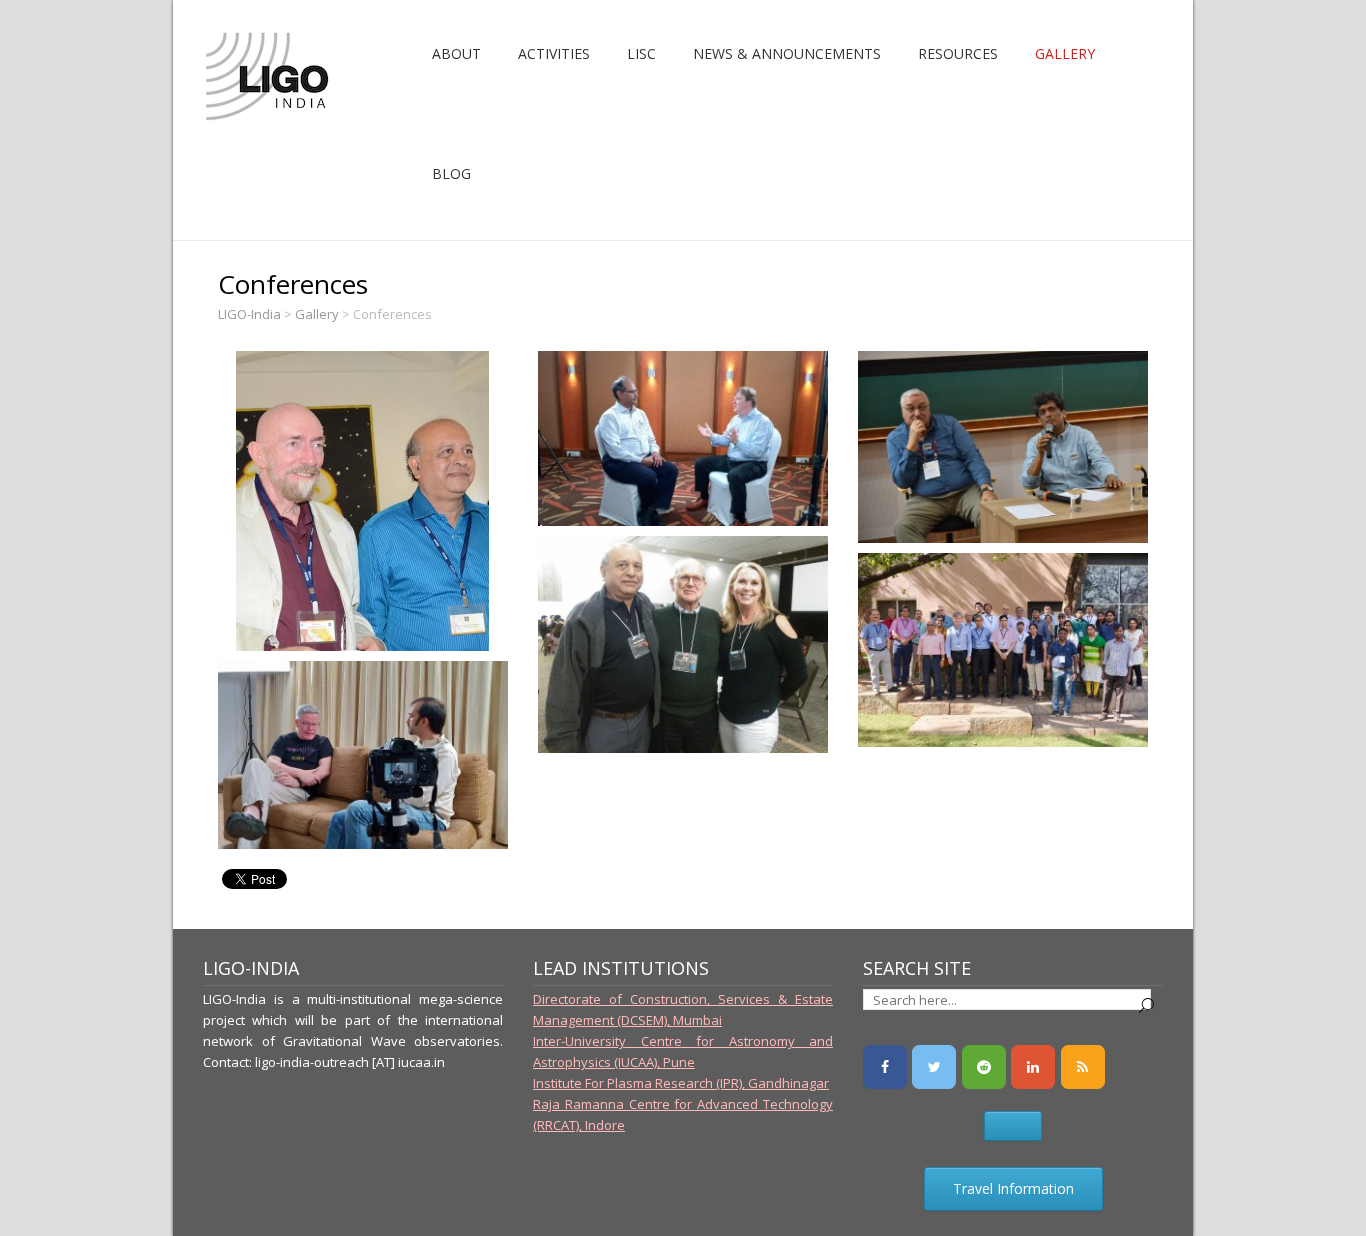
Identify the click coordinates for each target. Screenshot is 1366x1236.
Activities (554, 53)
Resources (958, 53)
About (456, 53)
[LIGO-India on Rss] (1083, 1067)
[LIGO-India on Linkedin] (1033, 1067)
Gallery (1065, 53)
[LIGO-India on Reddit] (984, 1067)
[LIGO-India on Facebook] (885, 1067)
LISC (641, 53)
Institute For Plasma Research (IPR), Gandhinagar (681, 1083)
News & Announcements (787, 53)
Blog (451, 173)
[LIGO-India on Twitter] (934, 1067)
